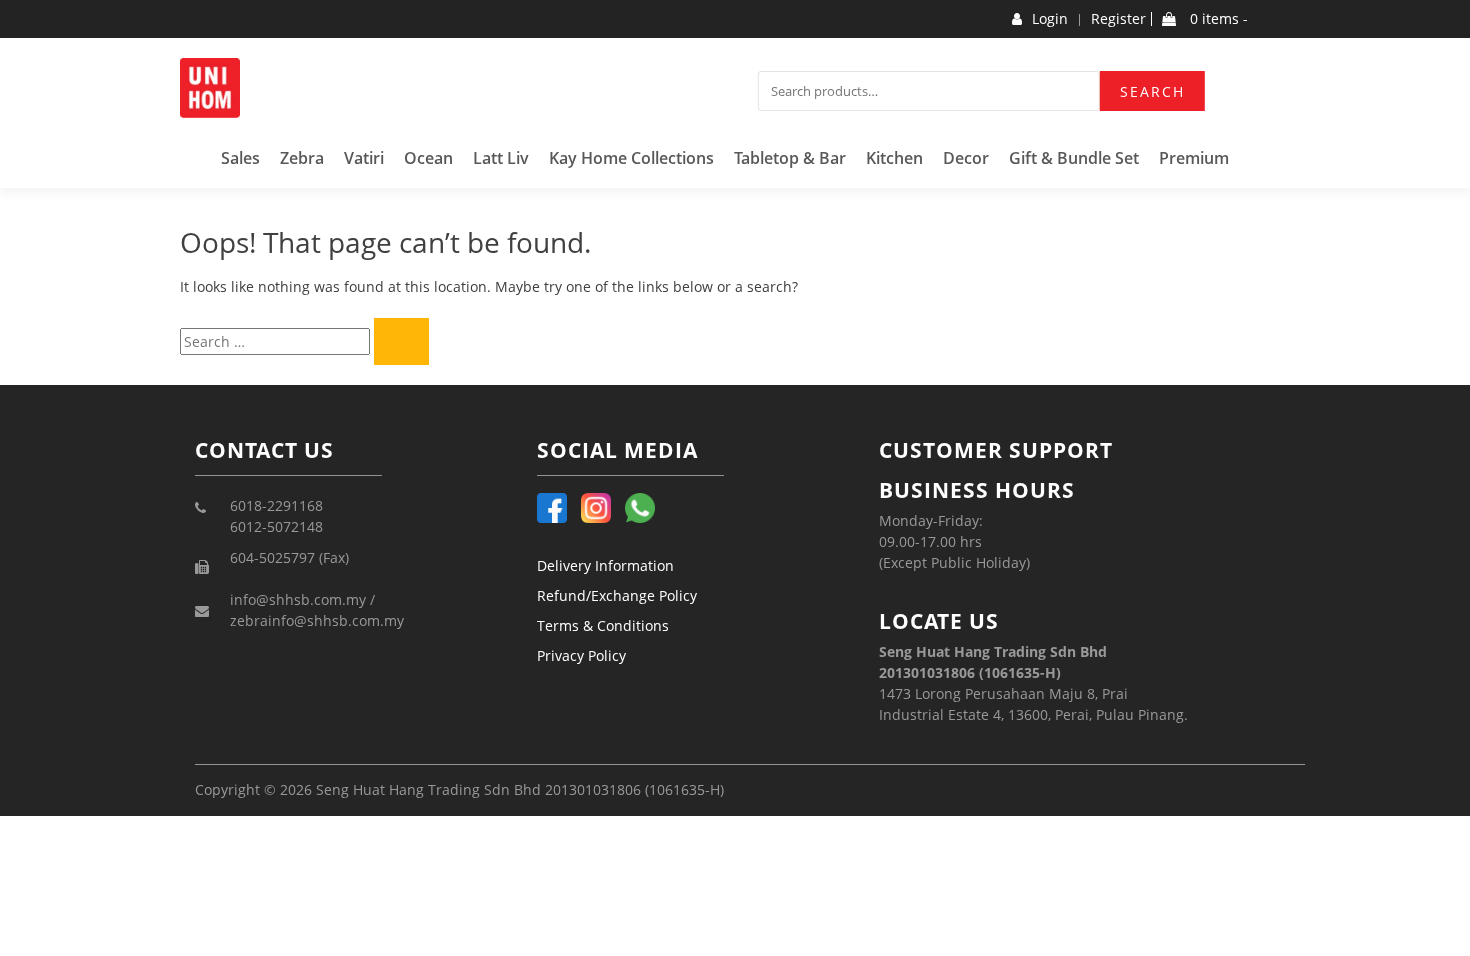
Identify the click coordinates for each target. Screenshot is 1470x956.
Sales (240, 158)
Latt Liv (501, 158)
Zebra (302, 158)
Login (1050, 19)
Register (1118, 19)
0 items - (1217, 19)
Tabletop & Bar (790, 158)
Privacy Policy (581, 655)
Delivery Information (605, 565)
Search (1152, 91)
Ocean (428, 158)
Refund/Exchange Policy (617, 595)
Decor (966, 158)
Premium (1194, 158)
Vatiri (364, 158)
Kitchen (894, 158)
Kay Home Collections (631, 158)
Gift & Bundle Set (1074, 158)
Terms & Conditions (603, 625)
